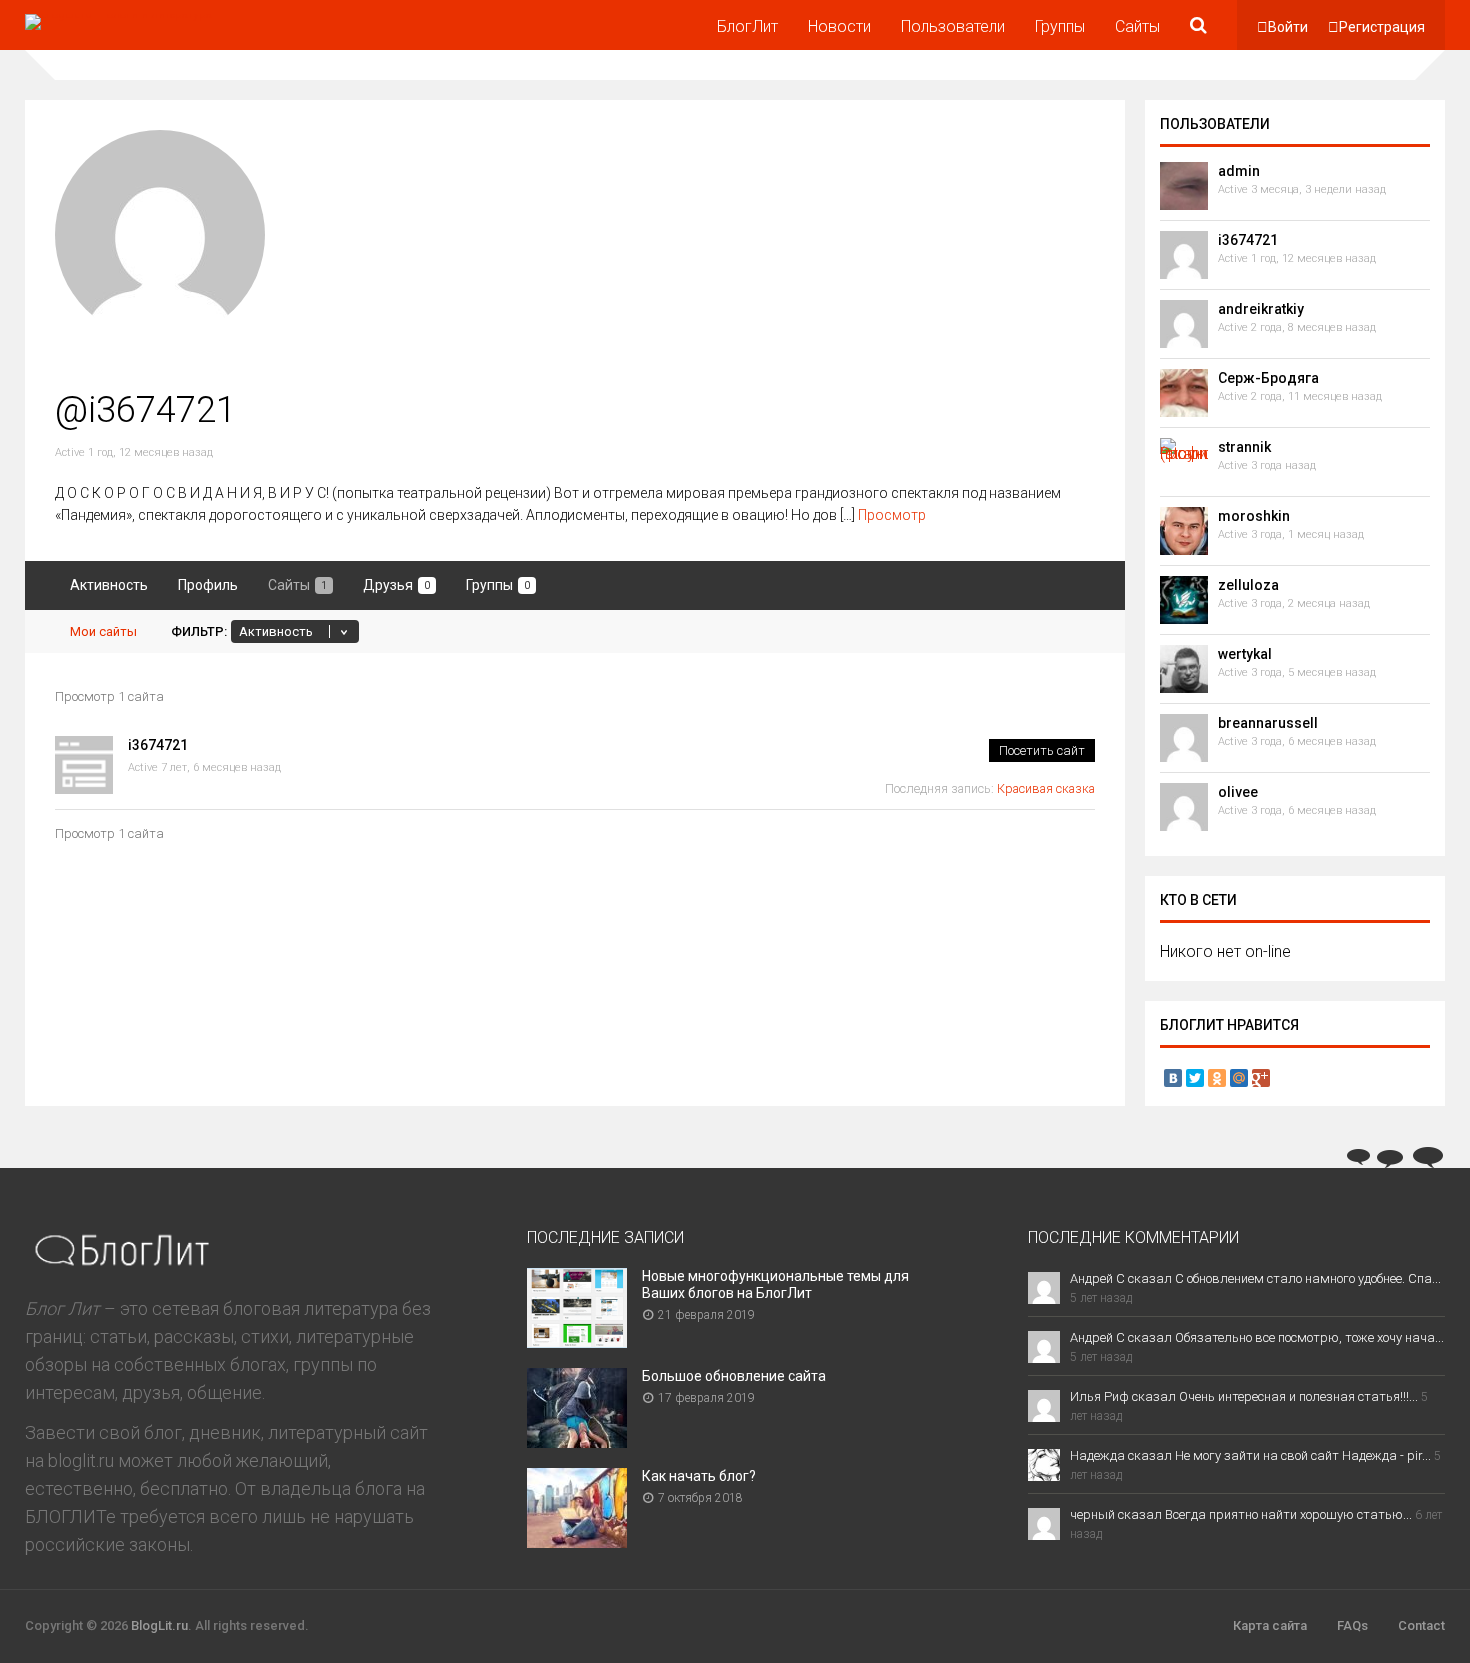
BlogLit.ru (159, 1625)
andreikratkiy (1261, 309)
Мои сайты (103, 631)
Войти (1288, 27)
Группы (1060, 26)
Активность (109, 585)
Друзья (396, 585)
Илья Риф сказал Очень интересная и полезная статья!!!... (1244, 1396)
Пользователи (953, 26)
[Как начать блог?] (577, 1541)
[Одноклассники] (1217, 1078)
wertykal (1245, 654)
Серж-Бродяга (1268, 378)
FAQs (1352, 1625)
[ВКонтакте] (1173, 1078)
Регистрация (1382, 27)
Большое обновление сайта (734, 1376)
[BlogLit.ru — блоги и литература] (118, 14)
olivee (1238, 792)
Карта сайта (1270, 1625)
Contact (1421, 1625)
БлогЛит (747, 26)
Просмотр (892, 515)
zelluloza (1248, 585)
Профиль (208, 585)
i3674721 (158, 745)
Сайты (1137, 26)
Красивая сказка (1046, 788)
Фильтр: (199, 631)
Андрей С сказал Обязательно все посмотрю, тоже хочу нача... (1257, 1337)
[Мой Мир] (1239, 1078)
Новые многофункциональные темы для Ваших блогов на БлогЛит (775, 1284)
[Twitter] (1195, 1078)
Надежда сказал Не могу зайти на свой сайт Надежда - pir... (1250, 1455)
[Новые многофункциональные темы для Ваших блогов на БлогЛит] (577, 1341)
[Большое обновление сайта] (577, 1441)
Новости (839, 26)
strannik (1244, 447)
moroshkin (1254, 516)
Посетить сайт (1042, 750)
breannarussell (1268, 723)
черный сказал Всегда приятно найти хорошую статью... (1241, 1514)
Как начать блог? (699, 1476)
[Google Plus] (1261, 1078)
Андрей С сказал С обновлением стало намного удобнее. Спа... (1255, 1278)
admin (1239, 171)
